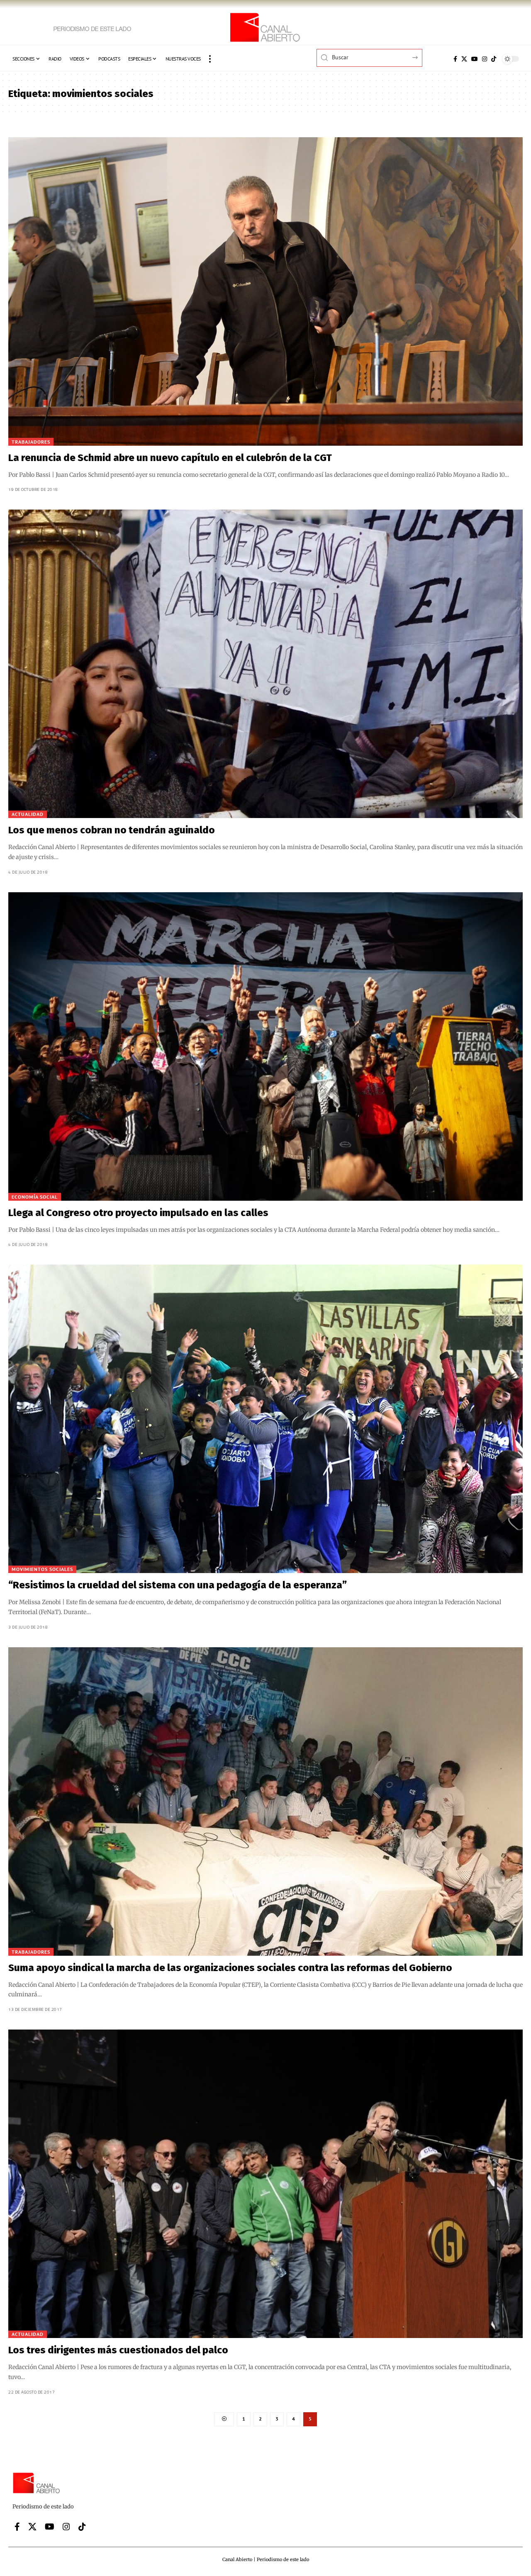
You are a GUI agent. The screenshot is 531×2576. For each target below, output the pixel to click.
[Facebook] (455, 59)
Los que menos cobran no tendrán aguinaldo (112, 830)
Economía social (35, 1197)
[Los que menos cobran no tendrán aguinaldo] (265, 664)
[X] (464, 59)
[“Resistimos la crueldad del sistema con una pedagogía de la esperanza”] (265, 1419)
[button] (210, 59)
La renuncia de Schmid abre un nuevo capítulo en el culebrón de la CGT (170, 458)
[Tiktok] (494, 59)
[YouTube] (475, 59)
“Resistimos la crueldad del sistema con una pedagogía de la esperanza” (178, 1585)
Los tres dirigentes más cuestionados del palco (118, 2350)
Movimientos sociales (42, 1569)
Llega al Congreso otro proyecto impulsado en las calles (138, 1213)
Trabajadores (31, 442)
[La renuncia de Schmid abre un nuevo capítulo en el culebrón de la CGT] (265, 291)
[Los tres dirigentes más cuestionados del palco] (265, 2184)
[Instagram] (485, 59)
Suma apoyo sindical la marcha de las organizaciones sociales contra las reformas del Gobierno (230, 1968)
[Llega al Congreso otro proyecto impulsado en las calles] (265, 1046)
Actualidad (28, 814)
